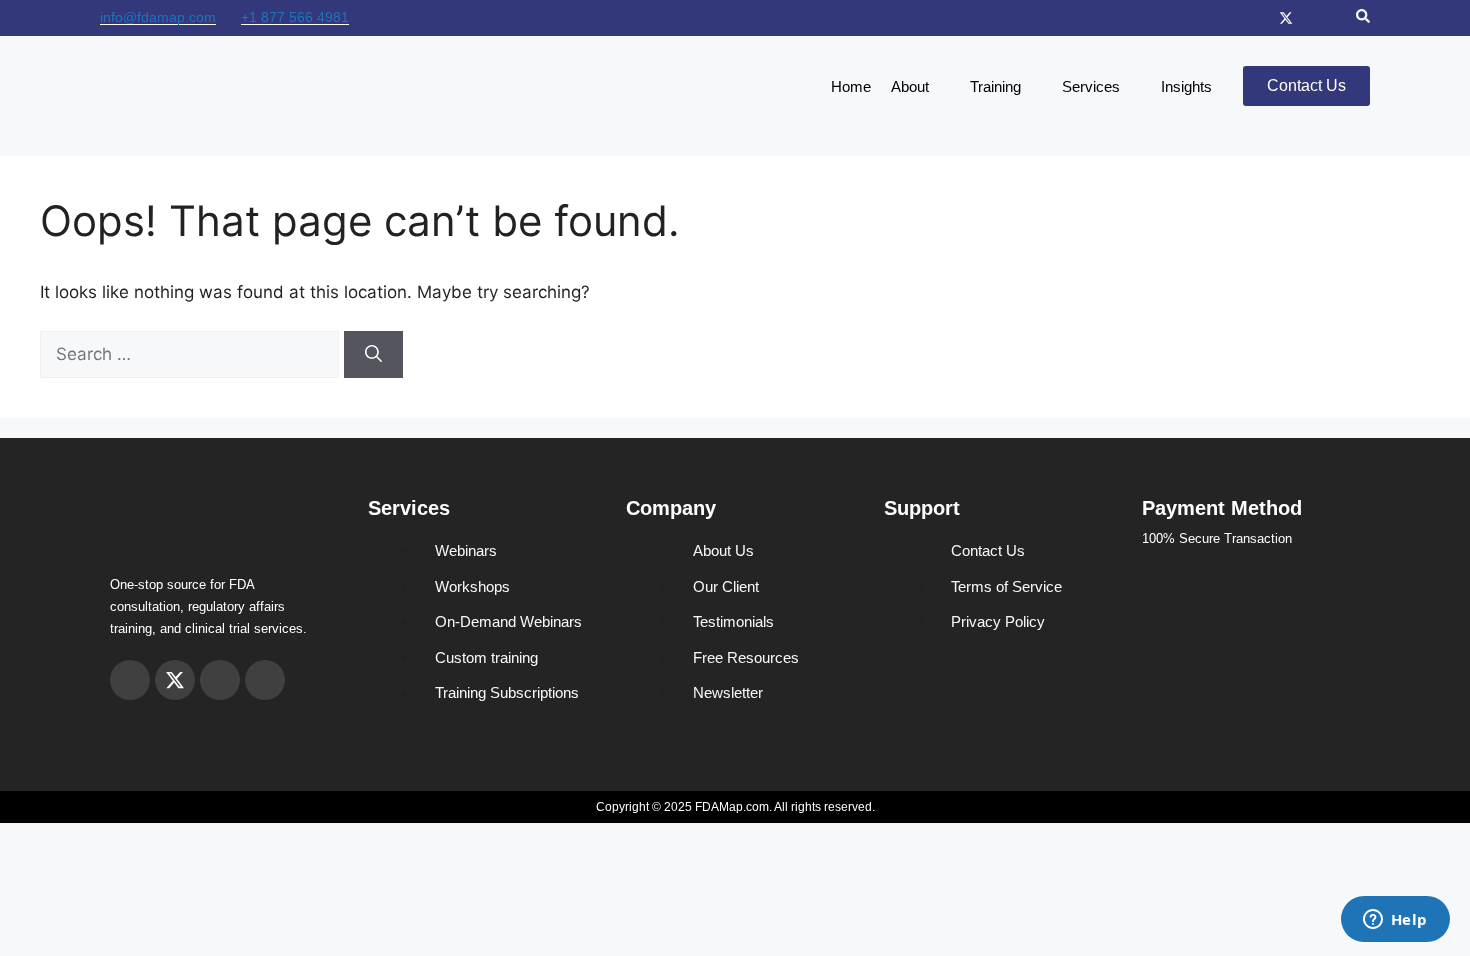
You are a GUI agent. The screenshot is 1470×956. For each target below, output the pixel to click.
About (910, 86)
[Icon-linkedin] (1334, 18)
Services (1091, 86)
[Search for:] (192, 354)
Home (851, 86)
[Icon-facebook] (1310, 18)
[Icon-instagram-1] (1262, 18)
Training (995, 86)
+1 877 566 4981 (295, 17)
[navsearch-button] (1363, 18)
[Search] (373, 355)
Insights (1186, 86)
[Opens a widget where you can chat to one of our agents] (1395, 921)
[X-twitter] (1286, 18)
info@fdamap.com (158, 17)
